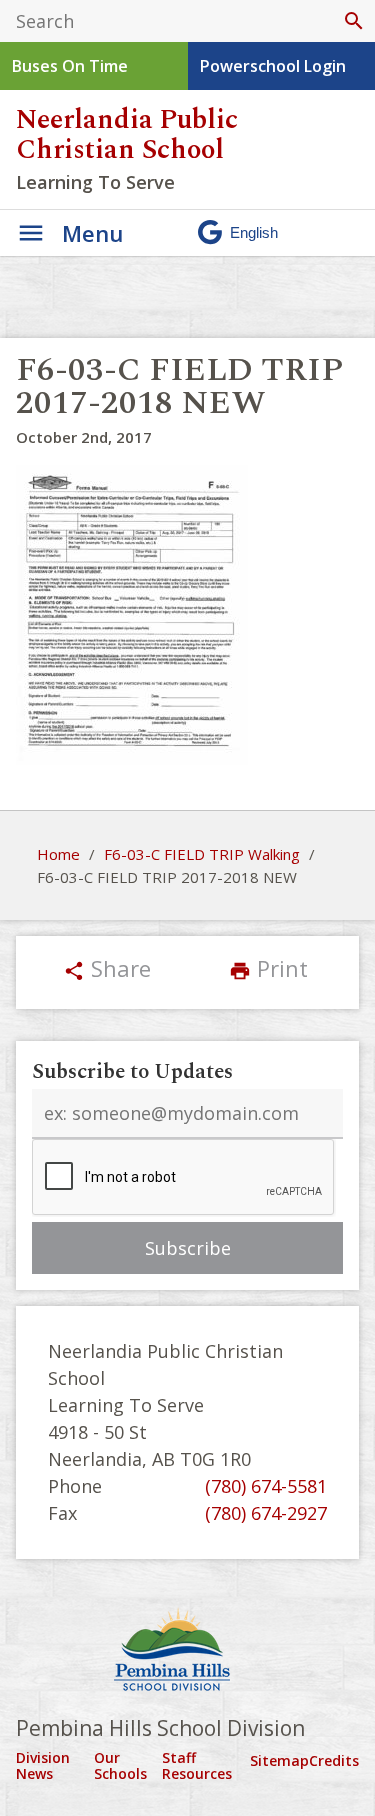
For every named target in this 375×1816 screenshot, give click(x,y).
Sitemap (279, 1760)
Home (58, 854)
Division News (43, 1765)
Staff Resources (197, 1765)
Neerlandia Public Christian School (127, 135)
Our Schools (120, 1765)
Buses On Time (70, 66)
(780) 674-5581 (266, 1486)
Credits (334, 1760)
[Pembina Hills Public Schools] (187, 1652)
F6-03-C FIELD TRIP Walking (202, 854)
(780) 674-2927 (266, 1513)
